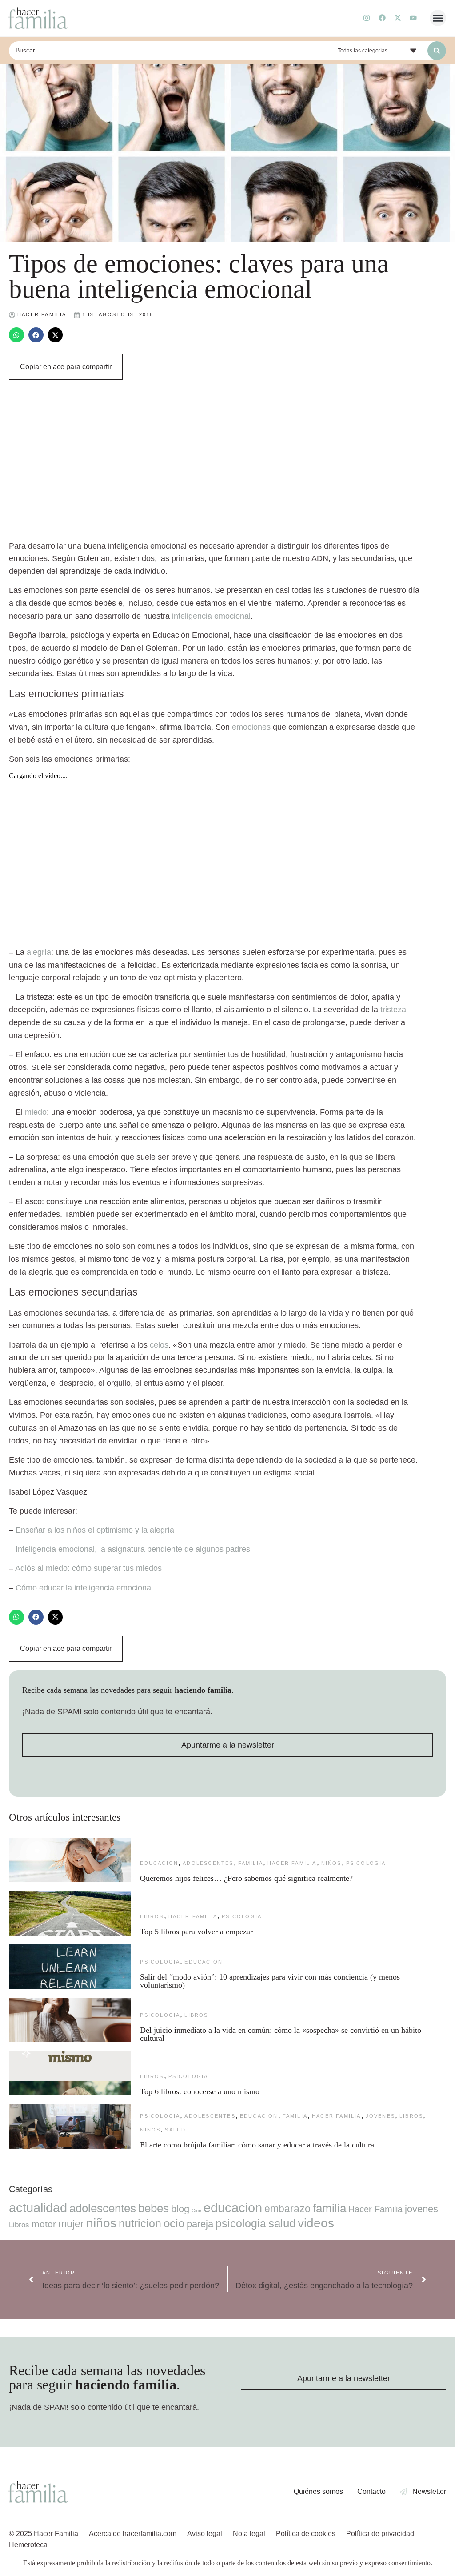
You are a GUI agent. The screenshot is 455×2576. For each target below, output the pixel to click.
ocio (174, 2223)
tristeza (393, 1010)
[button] (438, 18)
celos (159, 1345)
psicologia (366, 1863)
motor (44, 2224)
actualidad (38, 2208)
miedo (36, 1112)
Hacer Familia (292, 1863)
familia (251, 1863)
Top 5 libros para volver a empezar (196, 1932)
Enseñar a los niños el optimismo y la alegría (95, 1530)
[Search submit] (437, 51)
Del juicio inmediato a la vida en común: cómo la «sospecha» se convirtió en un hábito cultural (281, 2034)
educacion (159, 1863)
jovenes (380, 2116)
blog (180, 2209)
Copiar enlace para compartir (66, 367)
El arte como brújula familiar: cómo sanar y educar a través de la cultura (258, 2145)
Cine (196, 2210)
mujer (71, 2224)
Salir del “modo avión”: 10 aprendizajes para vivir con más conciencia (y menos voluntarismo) (270, 1981)
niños (331, 1863)
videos (316, 2223)
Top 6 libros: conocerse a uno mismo (200, 2091)
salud (175, 2130)
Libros (152, 1916)
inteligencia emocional (211, 616)
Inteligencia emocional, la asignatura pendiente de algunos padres (133, 1549)
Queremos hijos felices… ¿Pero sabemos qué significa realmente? (246, 1878)
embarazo (287, 2209)
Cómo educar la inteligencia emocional (84, 1588)
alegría (39, 952)
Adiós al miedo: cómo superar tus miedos (88, 1568)
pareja (200, 2224)
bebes (154, 2208)
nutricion (140, 2223)
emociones (251, 727)
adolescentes (208, 1863)
